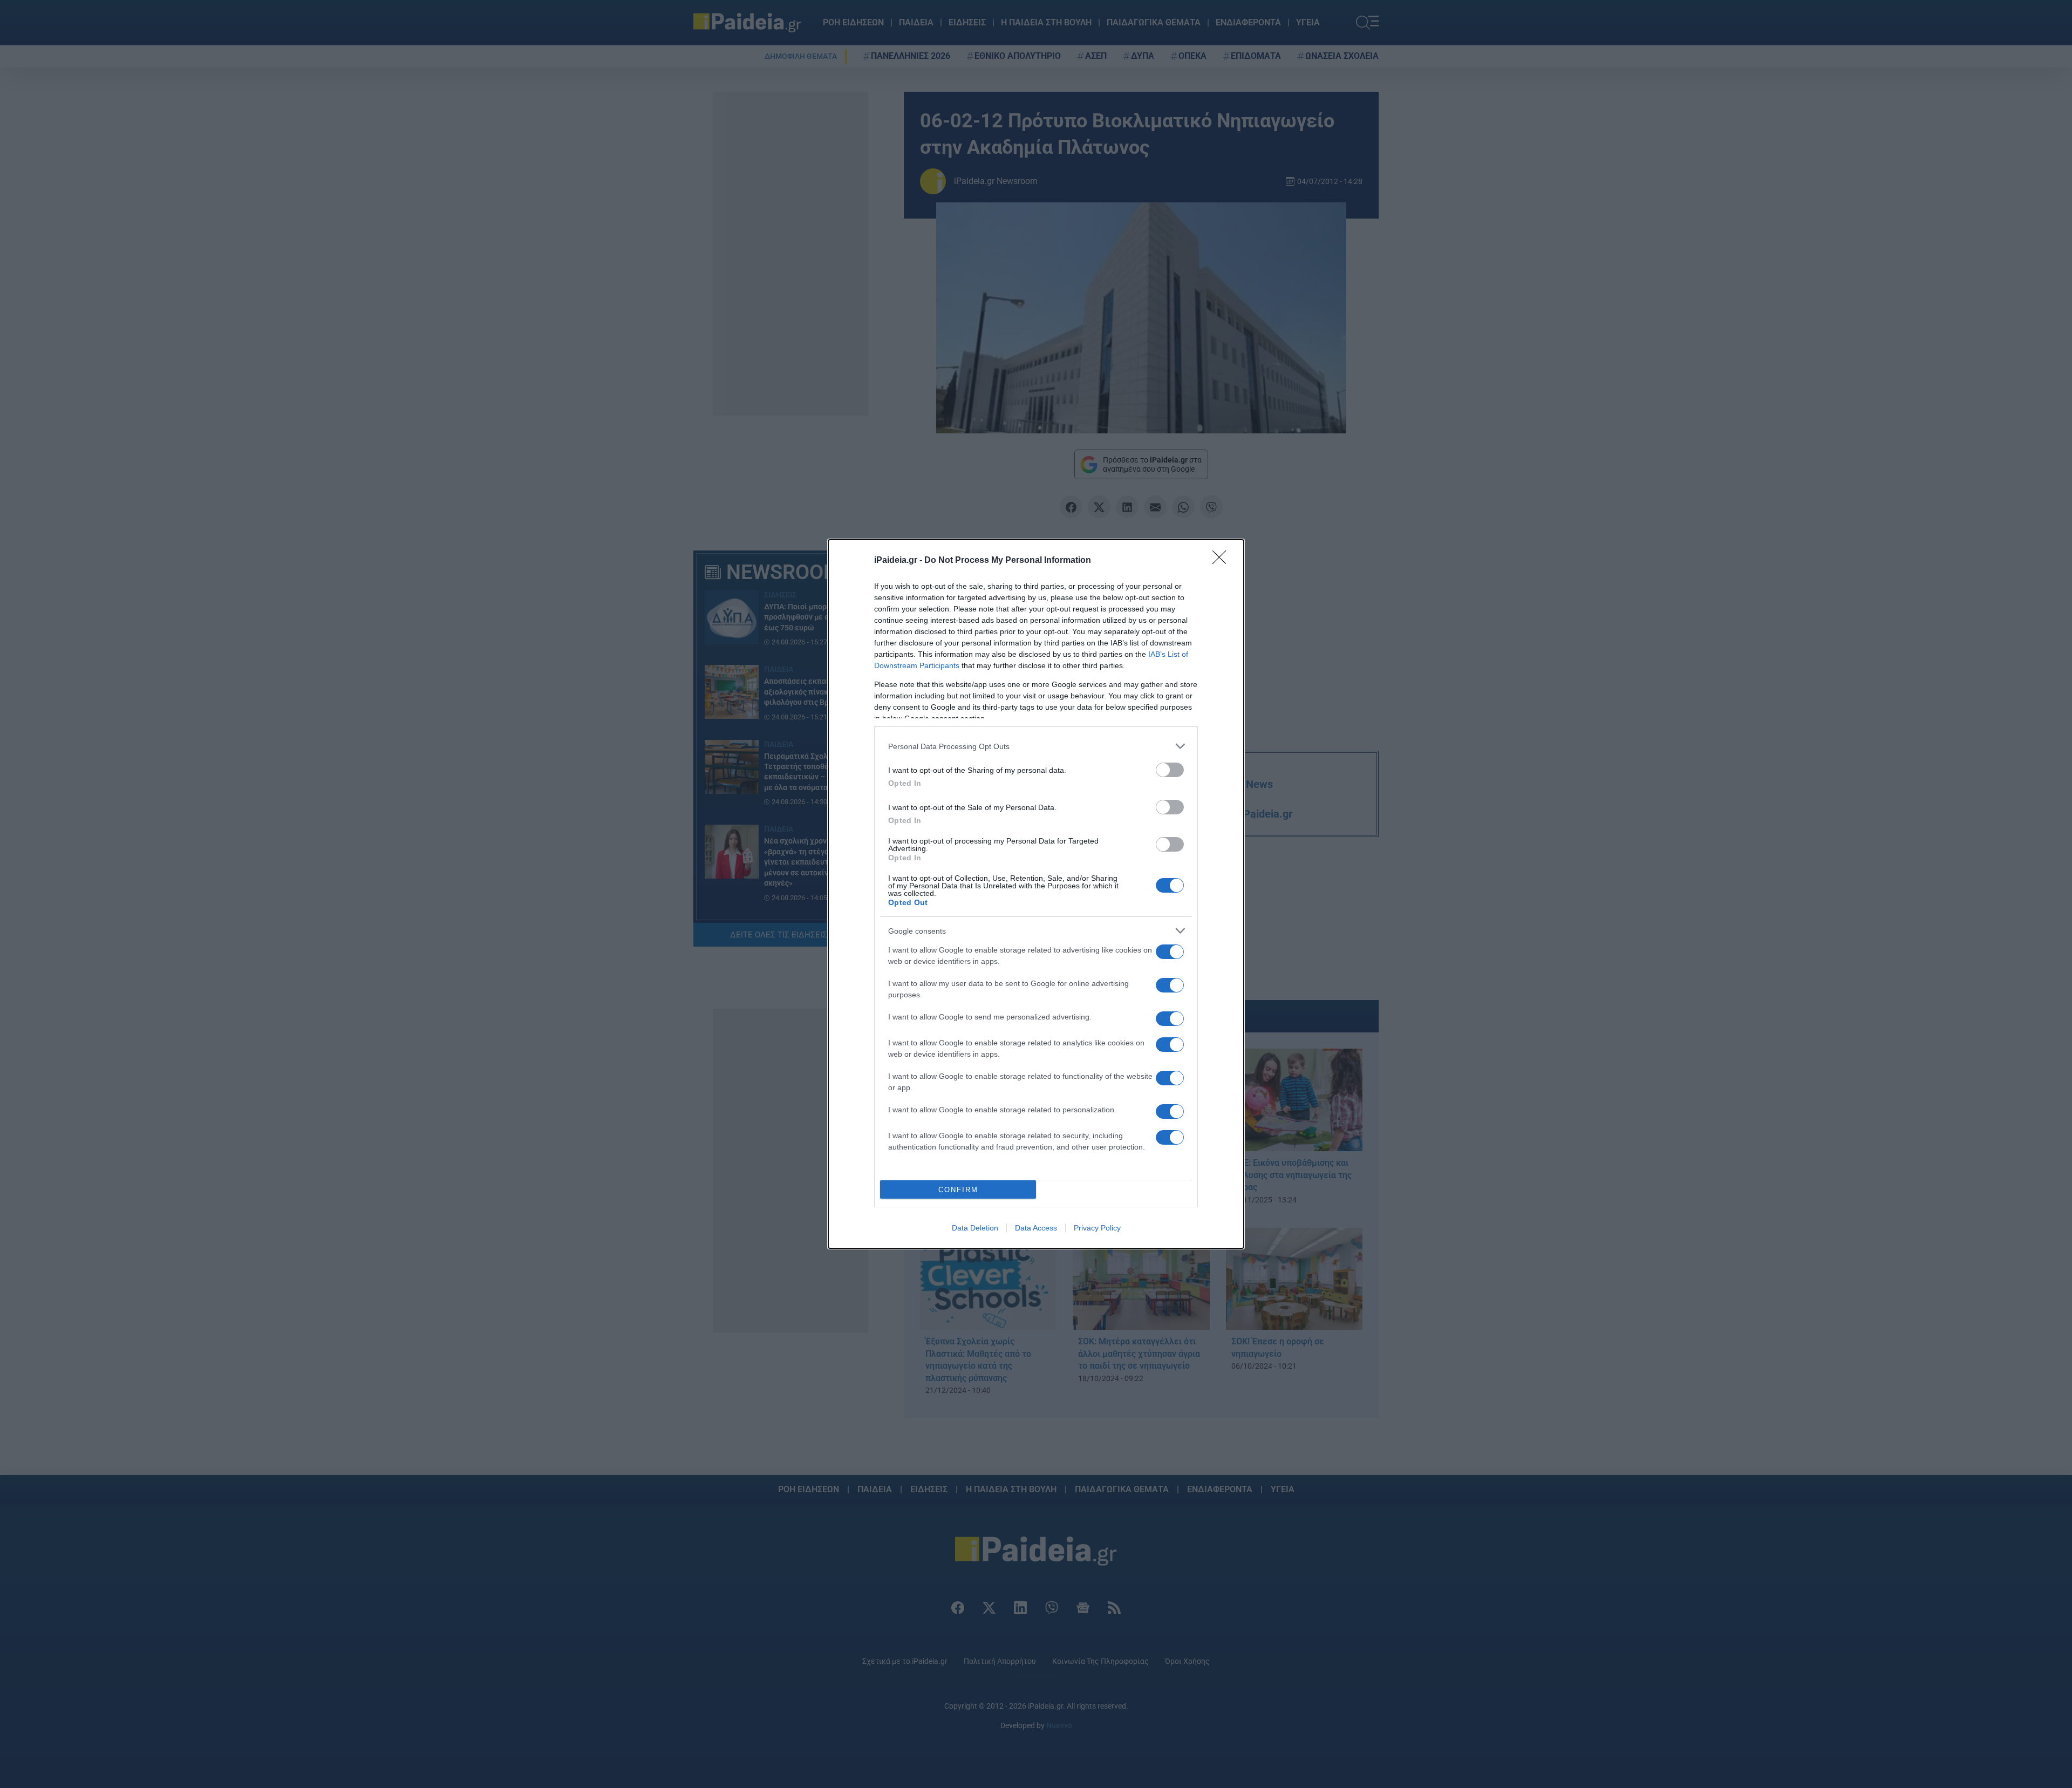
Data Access (1036, 1228)
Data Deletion (975, 1228)
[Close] (1223, 561)
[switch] (1170, 770)
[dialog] (1036, 894)
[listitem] (1036, 746)
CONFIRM (958, 1190)
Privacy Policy (1097, 1228)
